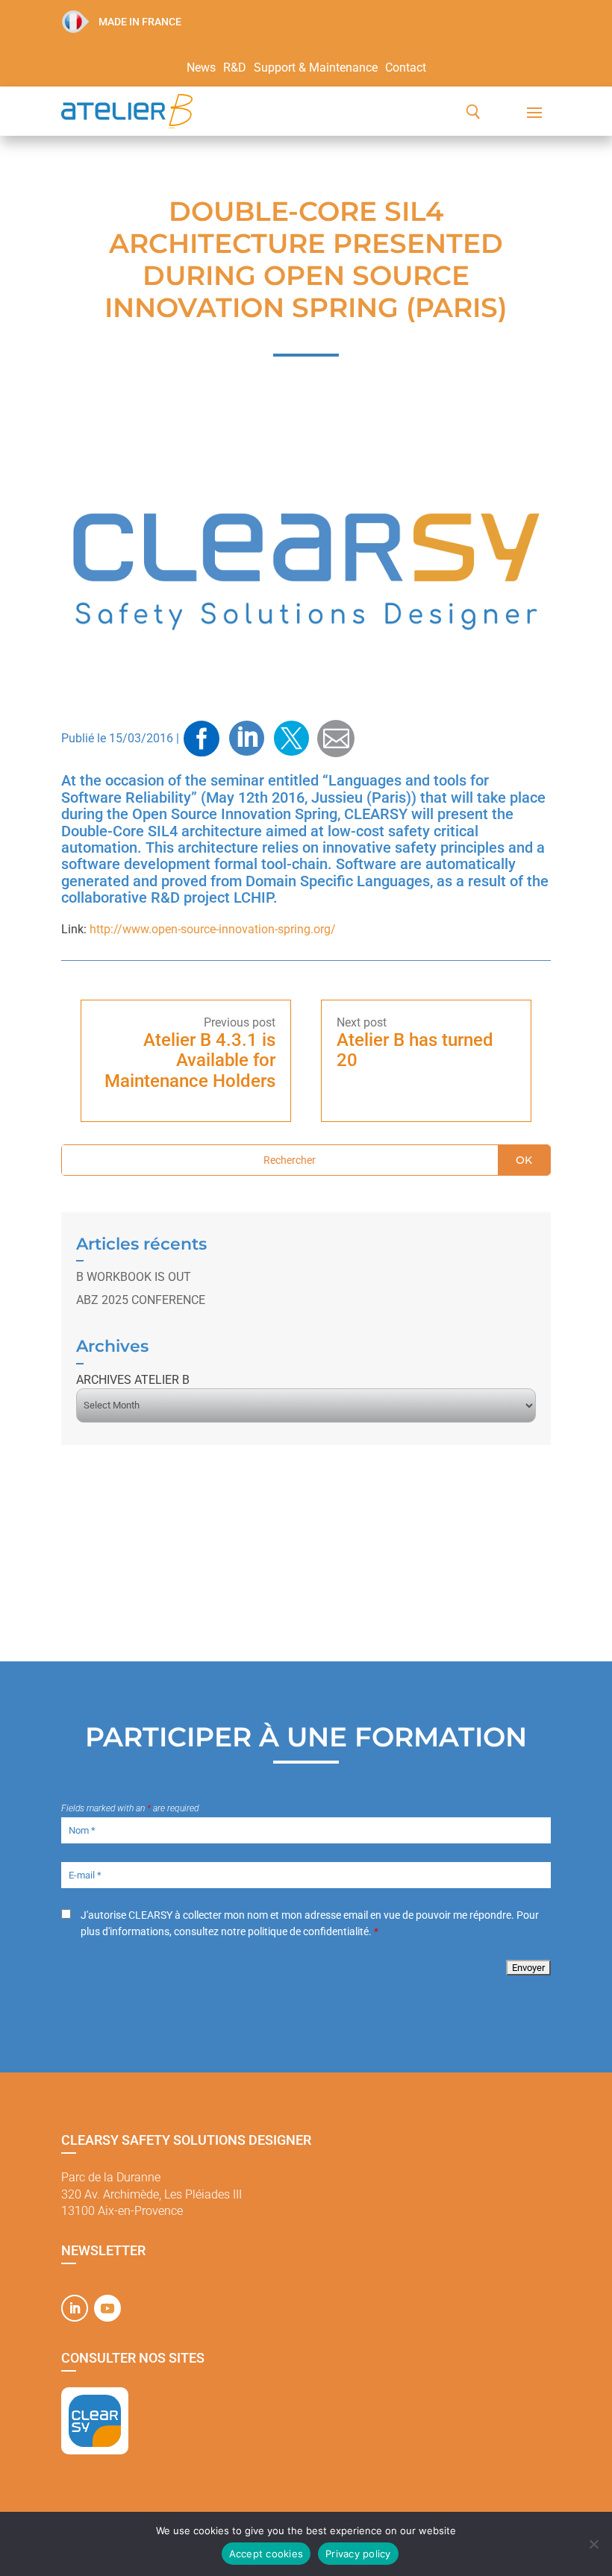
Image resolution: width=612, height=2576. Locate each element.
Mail (336, 738)
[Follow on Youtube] (107, 2308)
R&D (235, 69)
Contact (406, 69)
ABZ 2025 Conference (141, 1300)
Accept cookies (266, 2554)
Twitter (291, 739)
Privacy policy (358, 2554)
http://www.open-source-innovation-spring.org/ (213, 929)
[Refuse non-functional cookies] (593, 2544)
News (201, 69)
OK (524, 1160)
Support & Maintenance (316, 69)
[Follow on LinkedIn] (75, 2308)
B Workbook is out (134, 1277)
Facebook (202, 739)
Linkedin (246, 739)
